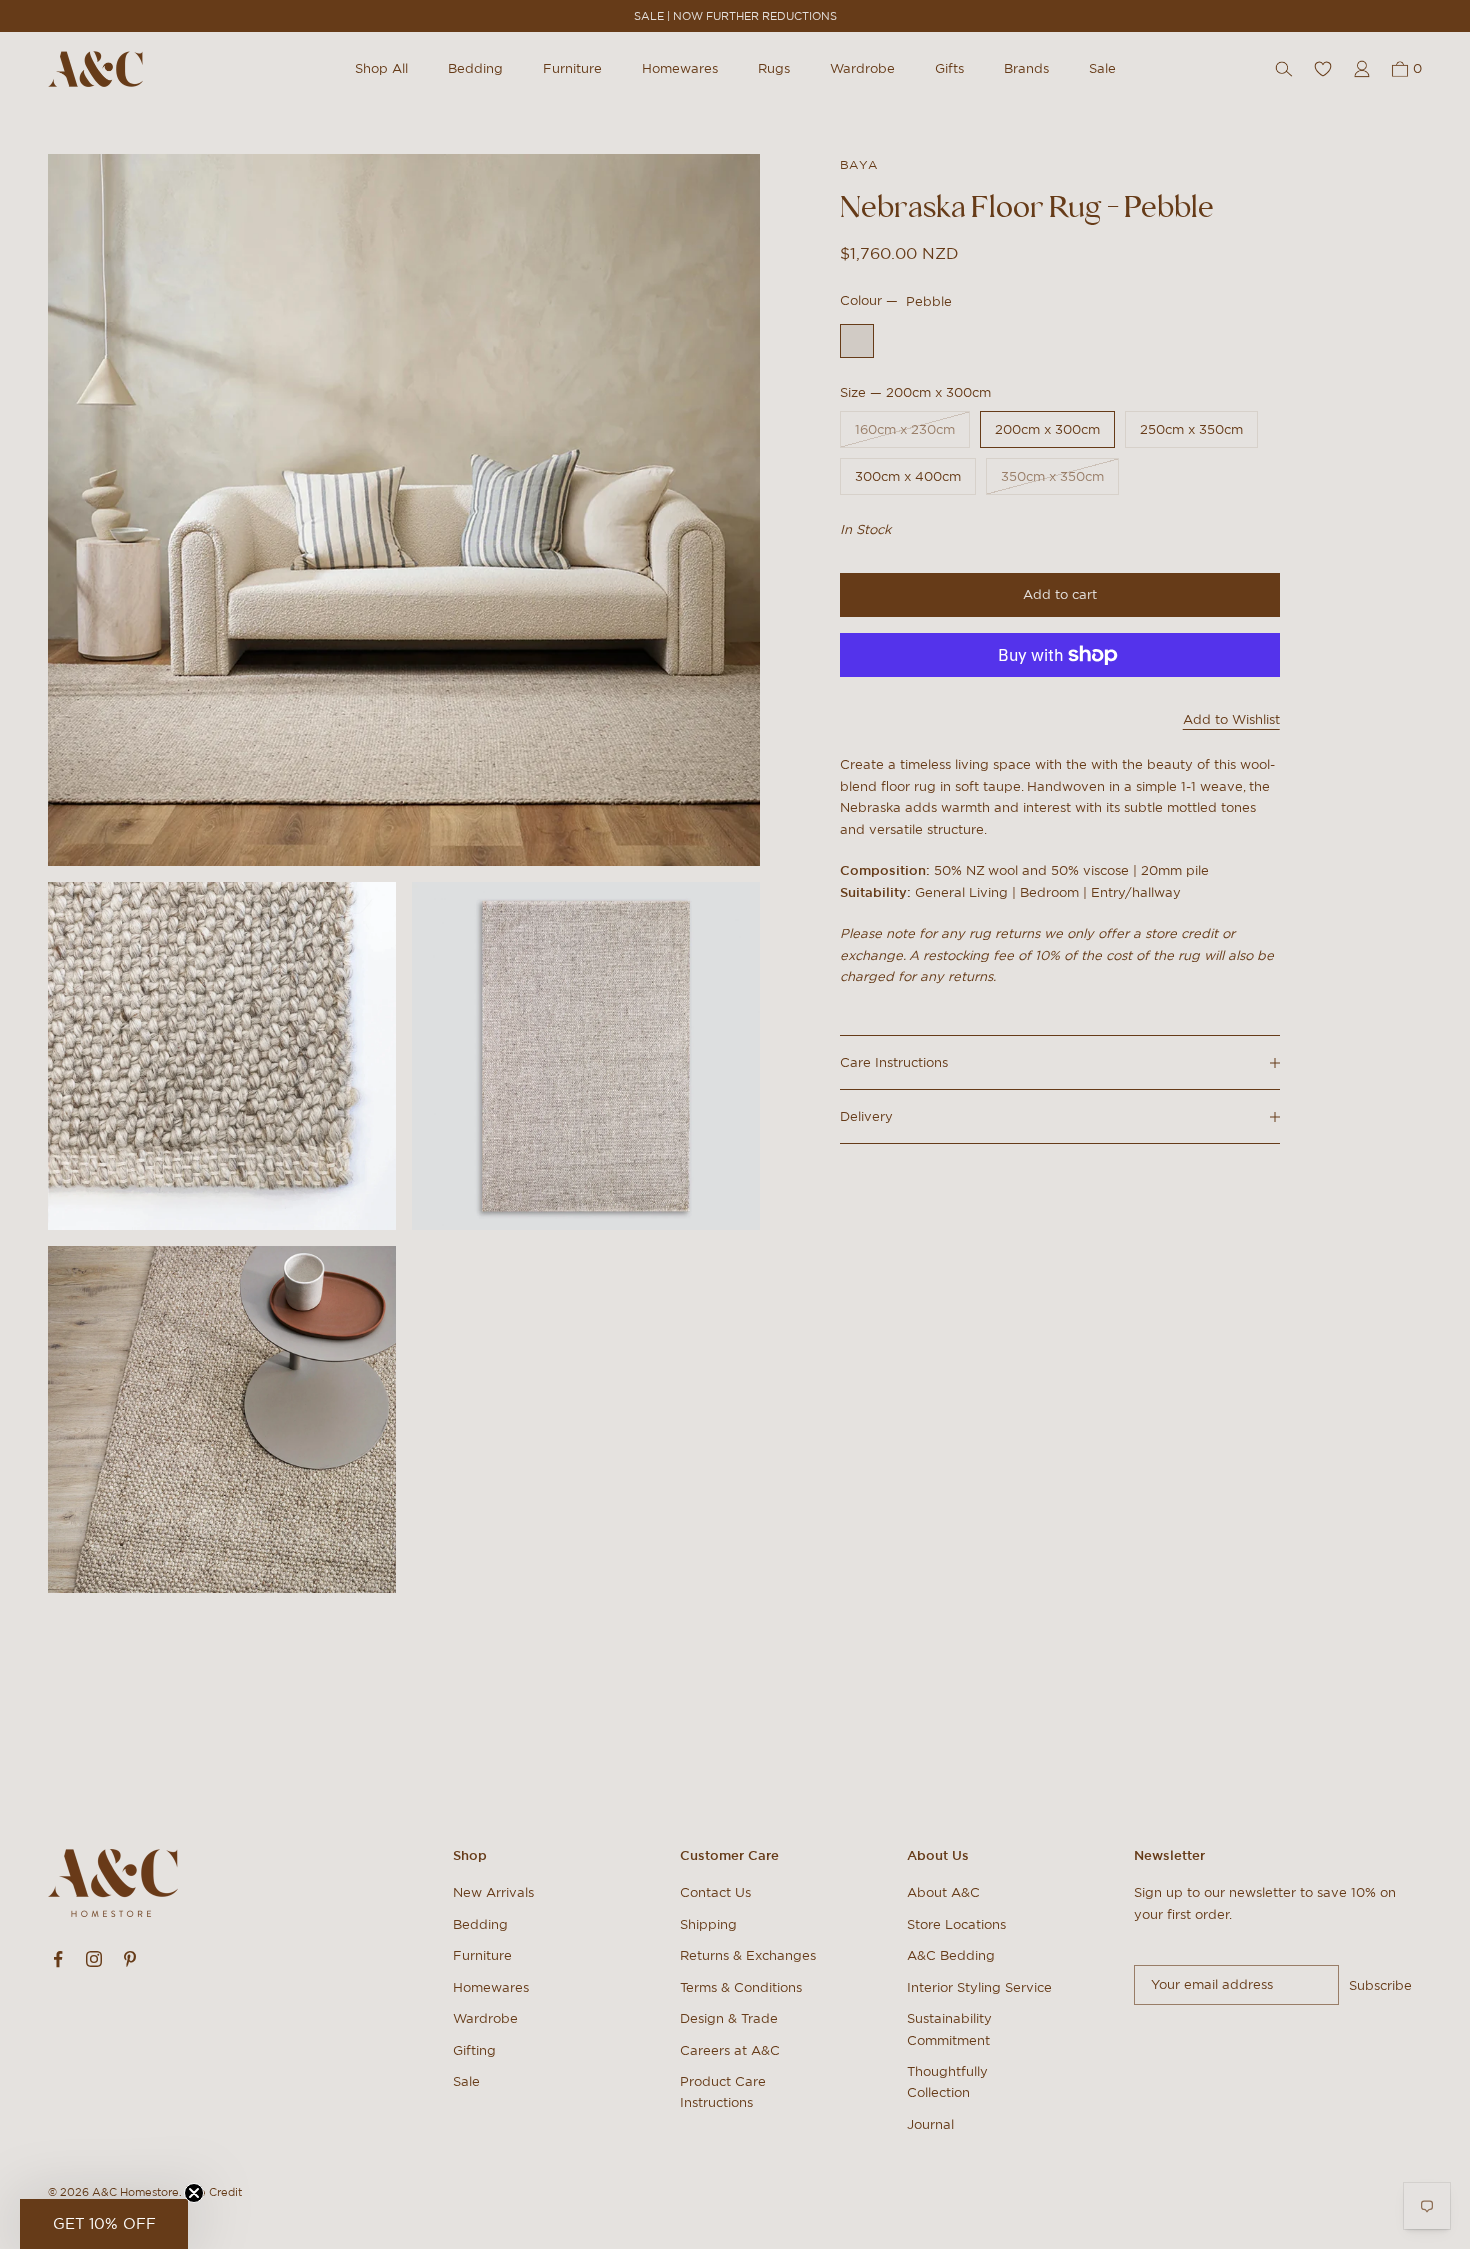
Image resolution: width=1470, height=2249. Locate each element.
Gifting (474, 2050)
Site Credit (213, 2192)
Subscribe (1380, 1985)
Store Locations (956, 1924)
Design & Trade (729, 2018)
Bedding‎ (480, 1924)
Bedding (475, 68)
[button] (104, 2224)
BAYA (859, 164)
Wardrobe (862, 68)
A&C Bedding (951, 1955)
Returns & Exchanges (748, 1955)
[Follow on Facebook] (58, 1959)
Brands (1026, 68)
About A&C (943, 1892)
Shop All (381, 68)
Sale (1102, 68)
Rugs (774, 68)
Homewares (680, 68)
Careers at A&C (730, 2050)
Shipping (708, 1924)
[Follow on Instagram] (94, 1959)
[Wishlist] (1323, 69)
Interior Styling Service (979, 1987)
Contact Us (715, 1892)
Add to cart (1060, 595)
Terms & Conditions (741, 1987)
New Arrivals (493, 1892)
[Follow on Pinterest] (130, 1959)
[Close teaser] (194, 2193)
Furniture (572, 68)
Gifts (949, 68)
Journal (930, 2124)
